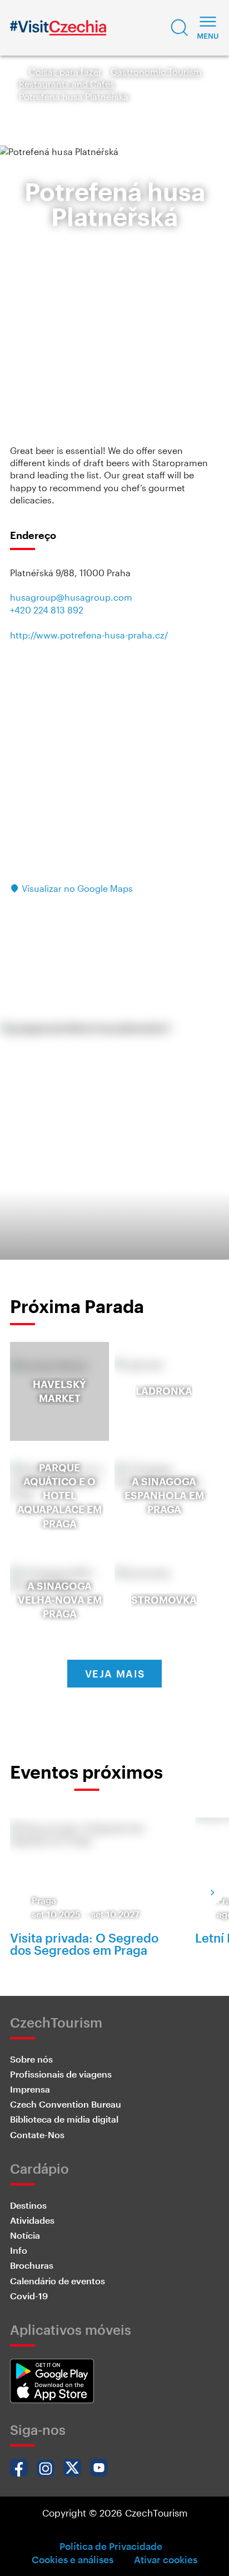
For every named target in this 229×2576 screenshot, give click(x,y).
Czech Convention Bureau (66, 2104)
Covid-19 (29, 2296)
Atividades (32, 2220)
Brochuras (32, 2265)
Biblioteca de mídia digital (64, 2119)
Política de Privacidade (111, 2546)
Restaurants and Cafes (67, 84)
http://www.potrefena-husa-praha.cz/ (89, 635)
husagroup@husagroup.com (71, 597)
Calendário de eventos (58, 2281)
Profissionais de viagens (61, 2074)
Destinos (28, 2205)
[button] (180, 28)
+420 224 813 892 (47, 610)
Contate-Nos (37, 2135)
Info (19, 2250)
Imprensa (30, 2089)
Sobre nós (31, 2059)
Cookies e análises (73, 2559)
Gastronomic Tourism (156, 71)
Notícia (25, 2235)
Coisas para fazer (65, 71)
